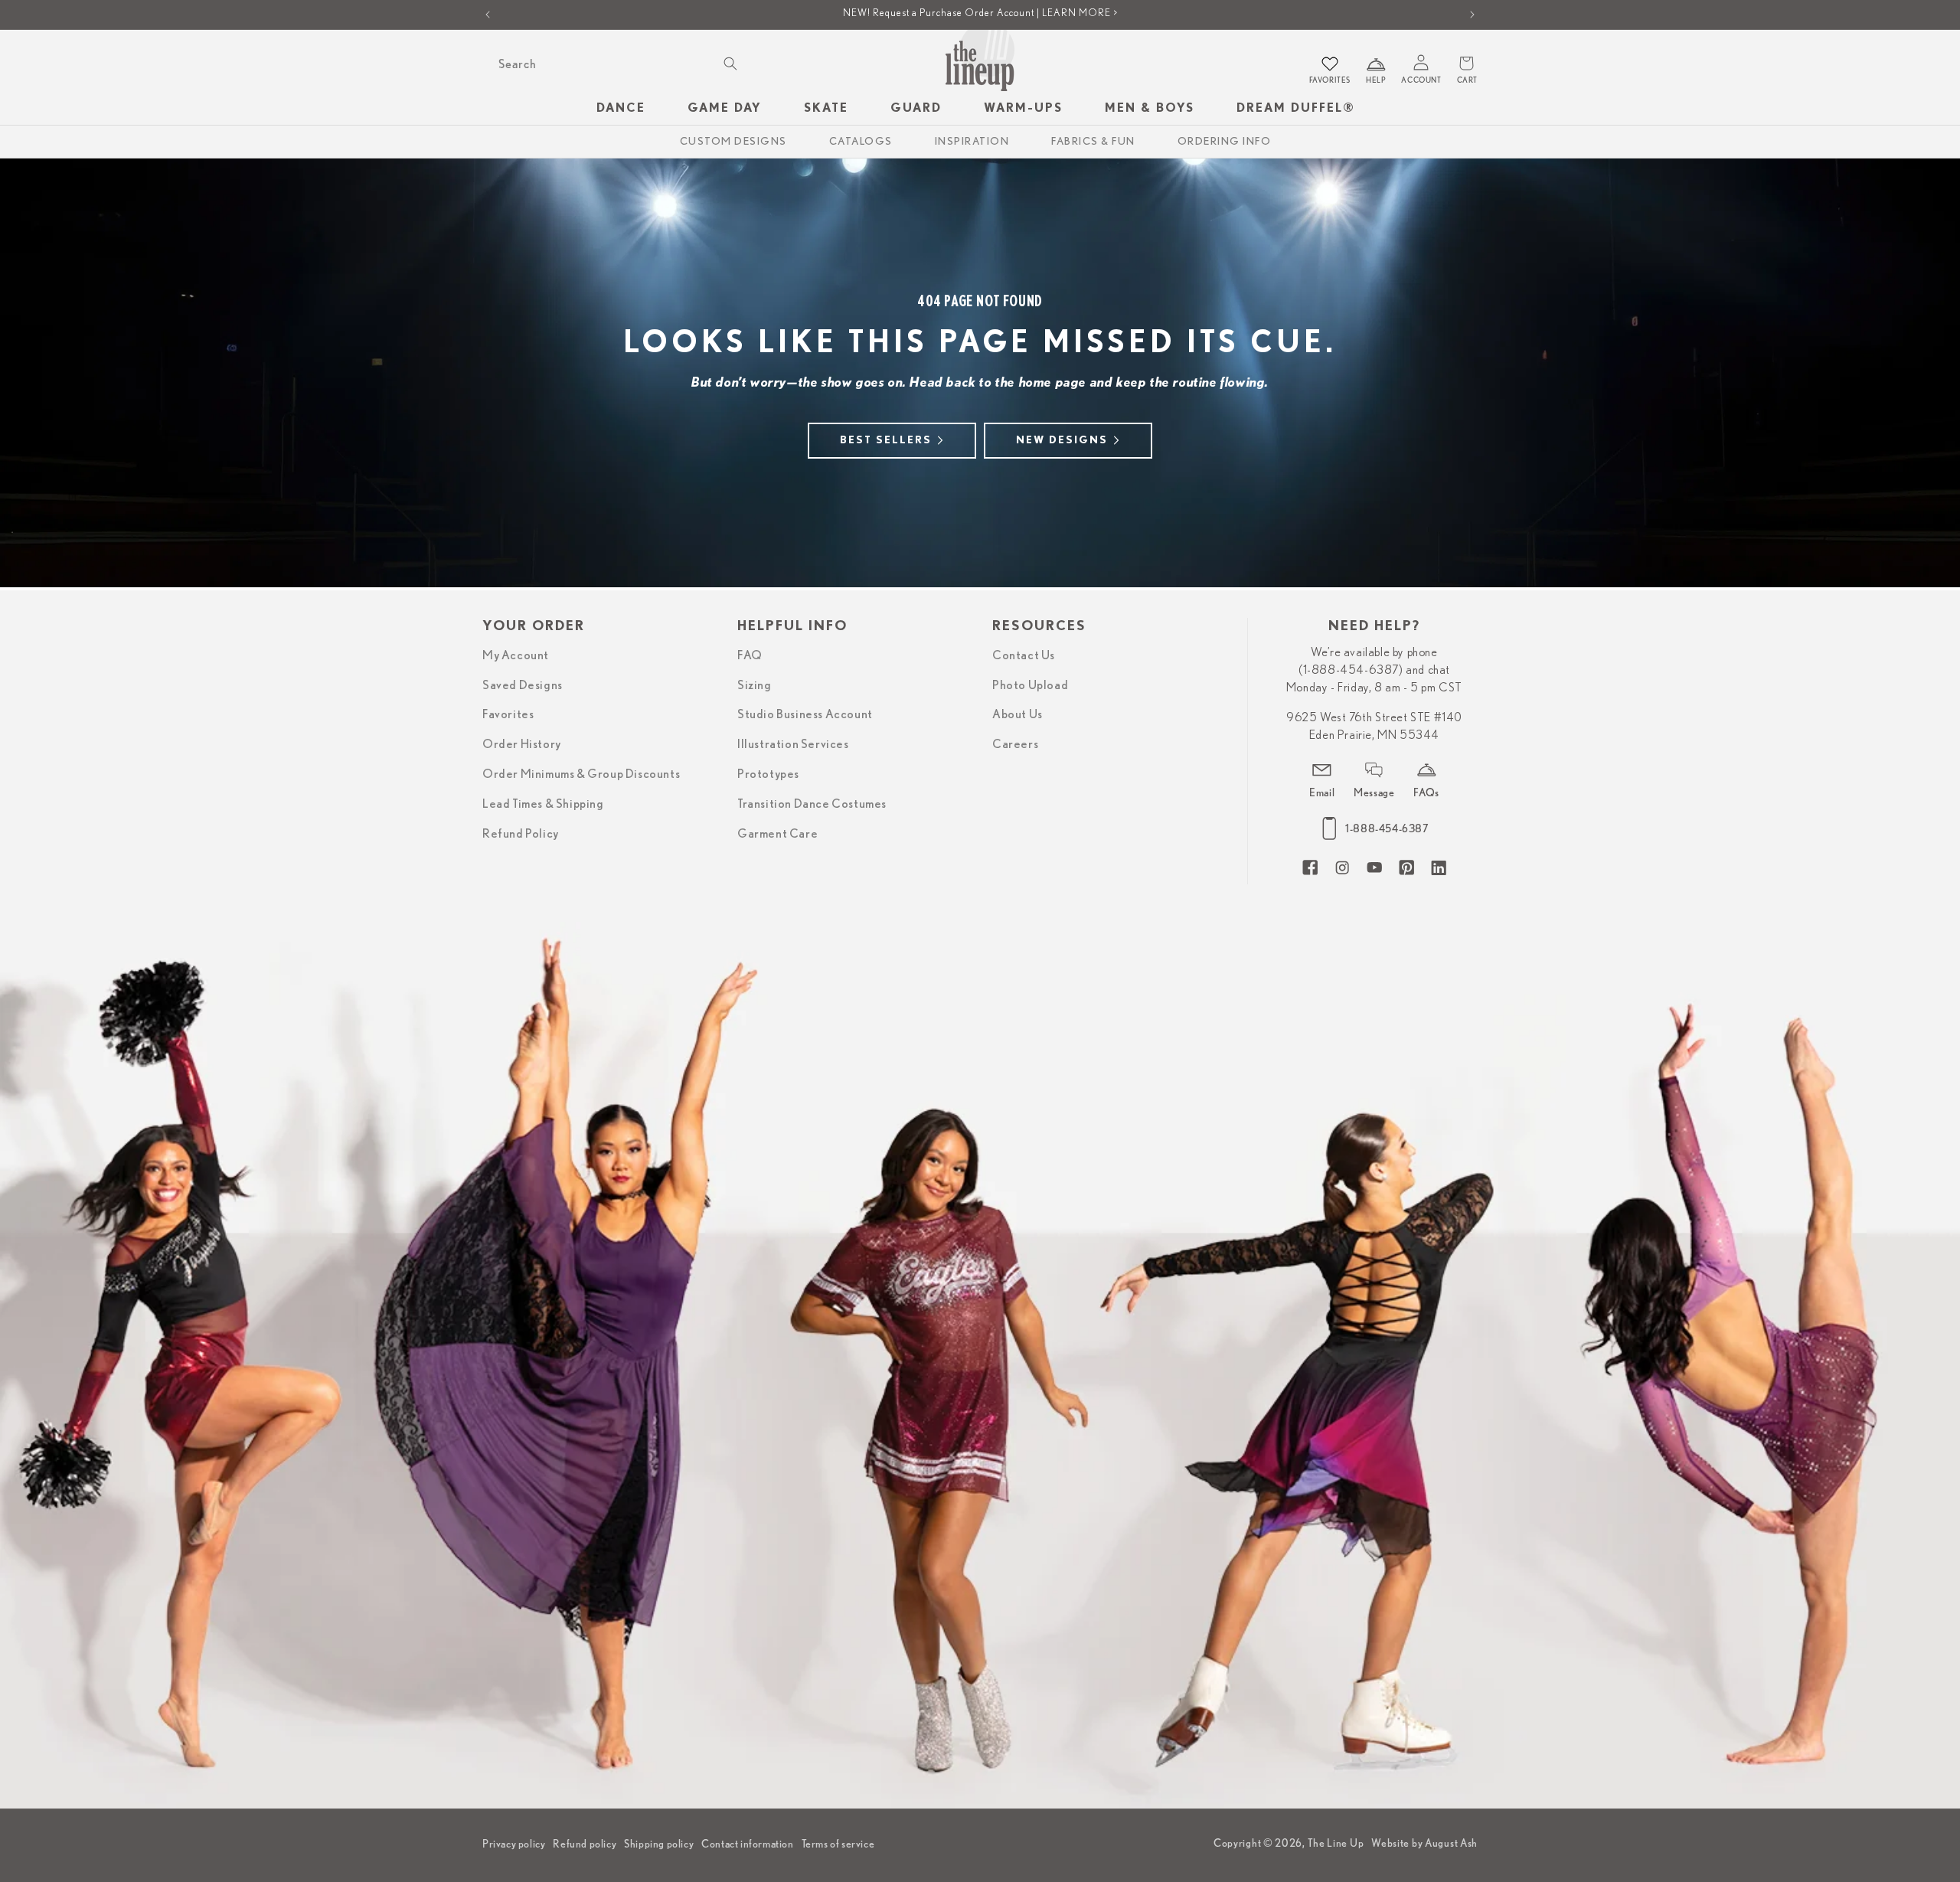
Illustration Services (793, 743)
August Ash (1451, 1843)
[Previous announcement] (488, 15)
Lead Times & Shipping (543, 803)
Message (1374, 792)
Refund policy (585, 1844)
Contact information (747, 1844)
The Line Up (1336, 1843)
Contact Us (1024, 655)
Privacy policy (514, 1844)
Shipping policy (659, 1844)
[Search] (730, 64)
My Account (516, 655)
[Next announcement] (1472, 15)
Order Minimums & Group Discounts (581, 773)
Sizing (755, 685)
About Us (1018, 714)
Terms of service (838, 1844)
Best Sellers (886, 440)
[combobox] (616, 64)
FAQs (1426, 792)
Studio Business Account (805, 714)
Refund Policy (521, 833)
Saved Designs (523, 685)
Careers (1015, 743)
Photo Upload (1030, 685)
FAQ (750, 655)
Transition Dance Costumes (812, 803)
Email (1322, 792)
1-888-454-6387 (1387, 828)
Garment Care (777, 833)
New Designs (1062, 440)
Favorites (508, 714)
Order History (522, 743)
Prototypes (768, 773)
